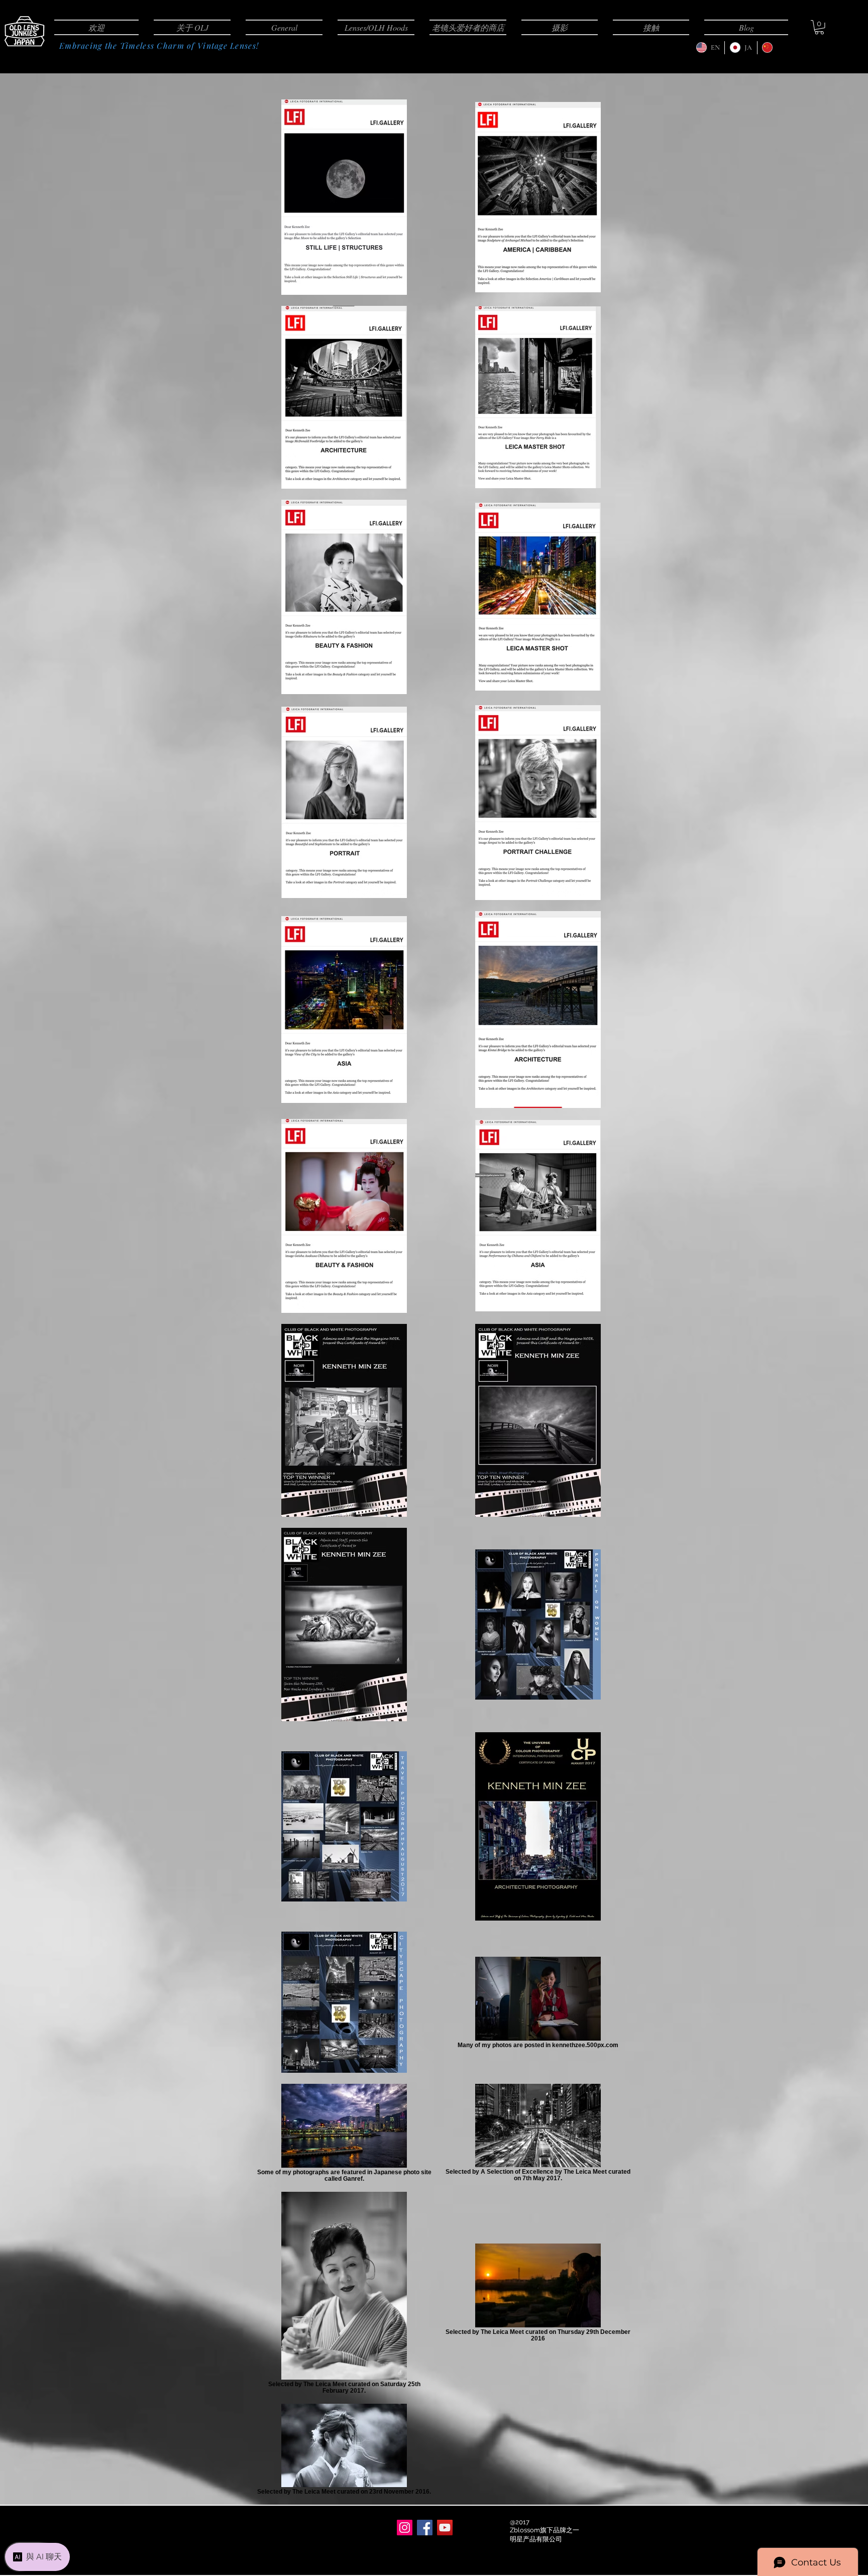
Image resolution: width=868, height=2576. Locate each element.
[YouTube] (445, 2528)
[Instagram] (405, 2528)
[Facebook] (425, 2528)
